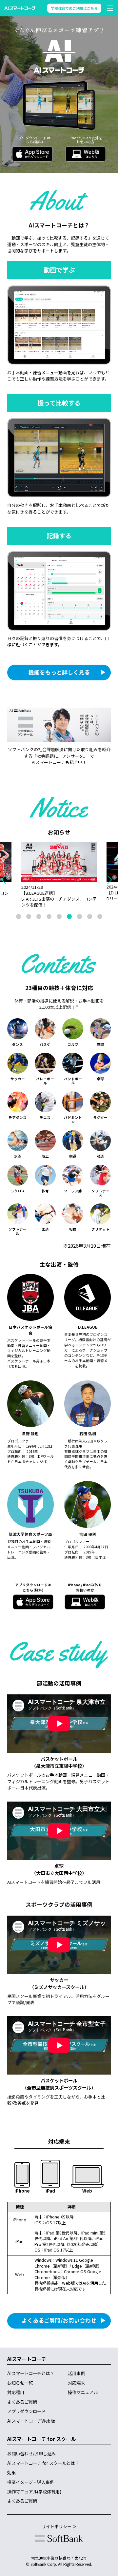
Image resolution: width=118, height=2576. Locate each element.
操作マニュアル (83, 2392)
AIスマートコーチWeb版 (31, 2421)
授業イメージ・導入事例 (31, 2482)
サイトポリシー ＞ (59, 2526)
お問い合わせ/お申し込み (31, 2453)
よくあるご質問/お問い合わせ (59, 2320)
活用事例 (76, 2373)
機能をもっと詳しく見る (59, 672)
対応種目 (16, 2392)
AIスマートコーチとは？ (31, 2373)
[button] (112, 880)
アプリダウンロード (26, 2411)
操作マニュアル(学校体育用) (34, 2491)
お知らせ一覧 (20, 2383)
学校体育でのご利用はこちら (74, 8)
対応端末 (76, 2383)
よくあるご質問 (22, 2402)
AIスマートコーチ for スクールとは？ (43, 2463)
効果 (11, 2472)
